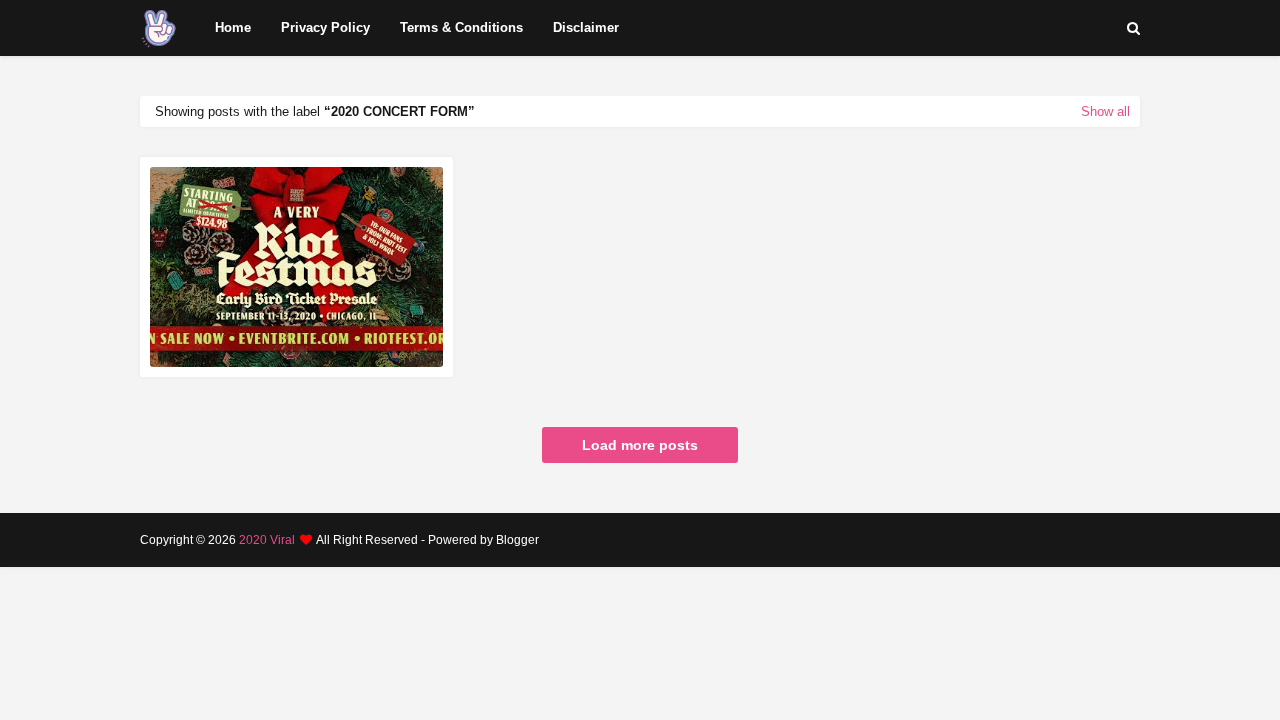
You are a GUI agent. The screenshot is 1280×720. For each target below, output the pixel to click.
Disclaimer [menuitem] (586, 27)
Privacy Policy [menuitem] (325, 27)
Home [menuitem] (233, 27)
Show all (1105, 111)
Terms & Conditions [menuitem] (461, 27)
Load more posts (640, 445)
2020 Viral (267, 540)
